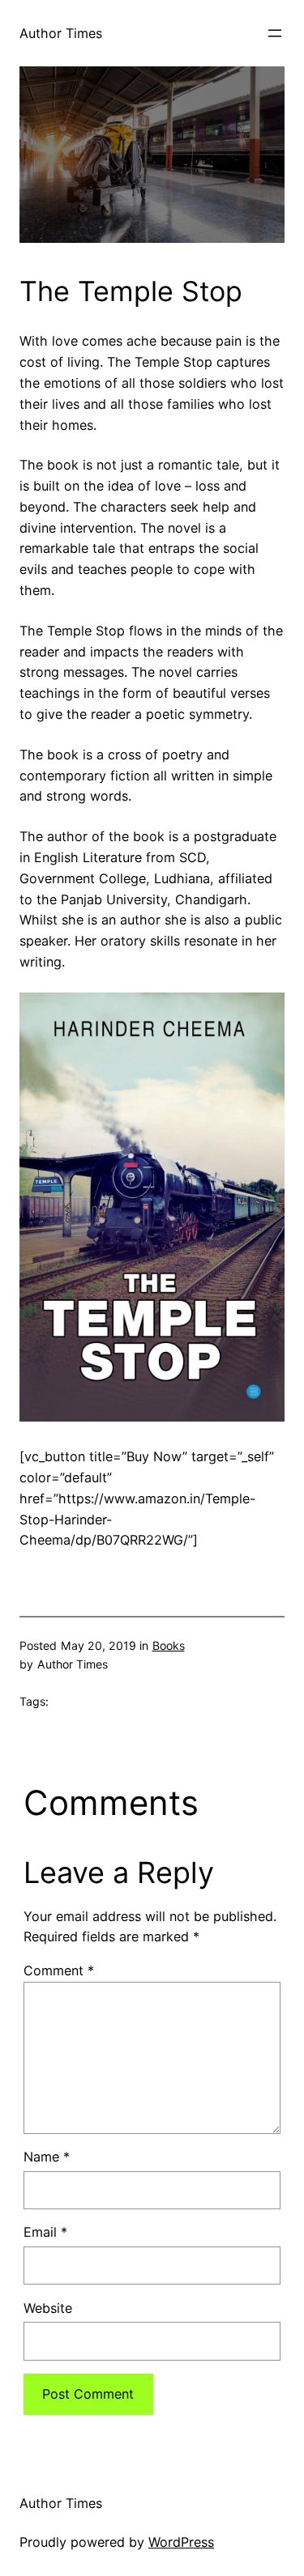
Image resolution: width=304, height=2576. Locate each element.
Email (45, 2232)
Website (48, 2308)
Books (169, 1645)
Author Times (61, 33)
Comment (59, 1970)
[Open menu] (275, 33)
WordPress (181, 2542)
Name (47, 2157)
